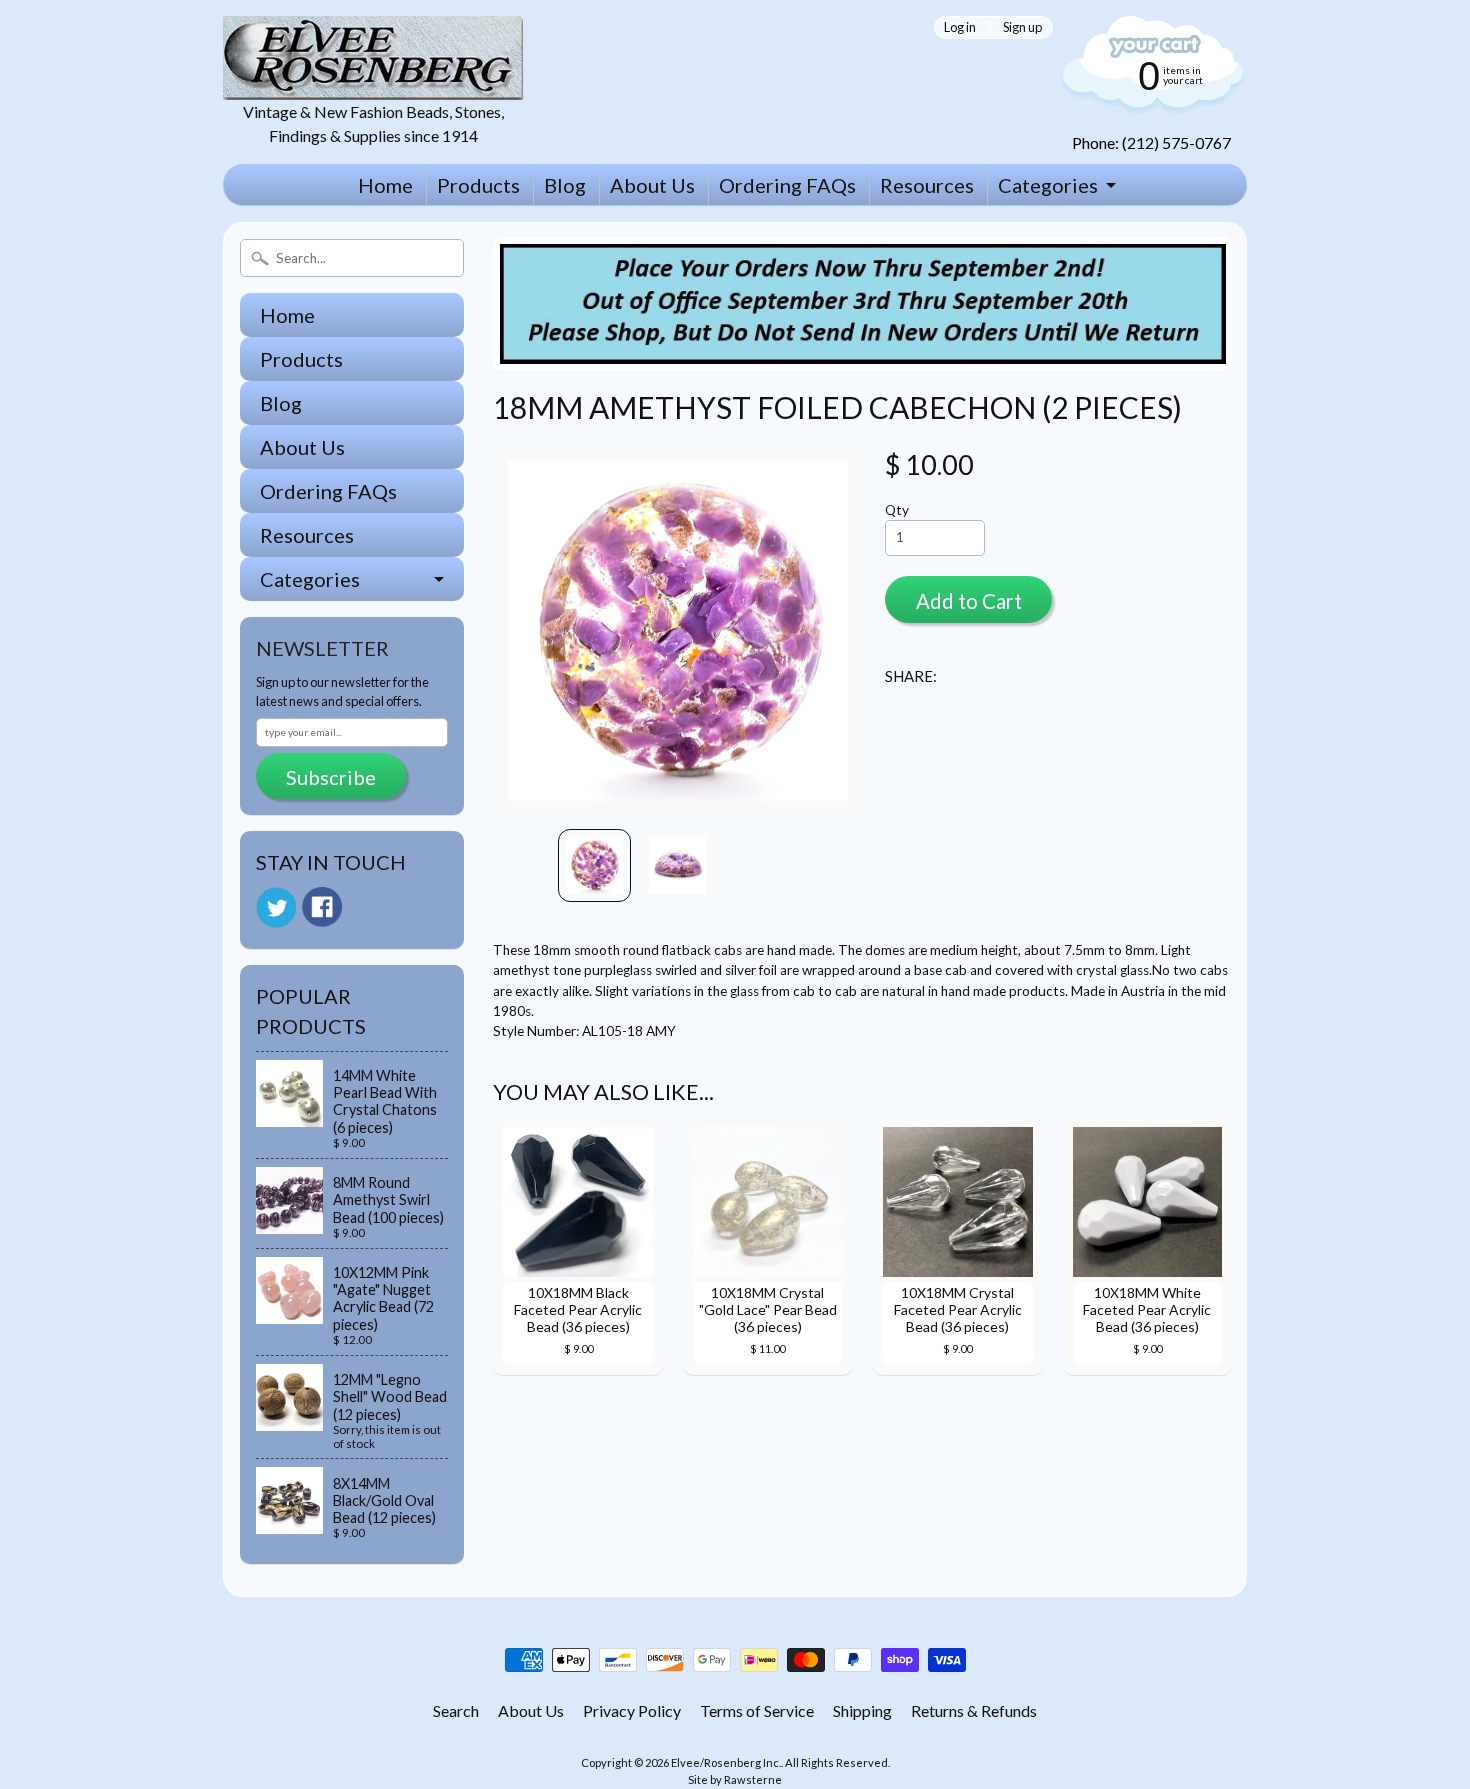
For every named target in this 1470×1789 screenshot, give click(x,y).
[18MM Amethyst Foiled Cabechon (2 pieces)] (594, 865)
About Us (652, 185)
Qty (897, 510)
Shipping (862, 1710)
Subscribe (331, 777)
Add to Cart (969, 601)
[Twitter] (276, 907)
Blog (565, 185)
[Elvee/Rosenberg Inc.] (373, 87)
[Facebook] (322, 907)
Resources (927, 185)
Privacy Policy (632, 1710)
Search (456, 1710)
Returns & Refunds (974, 1710)
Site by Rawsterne (735, 1779)
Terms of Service (757, 1710)
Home (385, 185)
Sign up (1022, 27)
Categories (1048, 185)
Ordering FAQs (787, 185)
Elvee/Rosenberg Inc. (726, 1762)
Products (478, 185)
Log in (960, 27)
